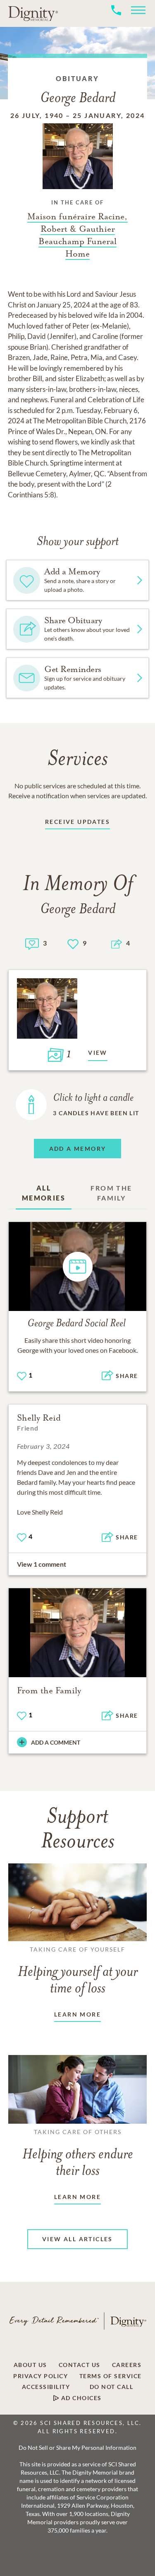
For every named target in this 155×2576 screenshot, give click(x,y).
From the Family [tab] (111, 1193)
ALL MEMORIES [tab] (44, 1193)
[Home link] (33, 13)
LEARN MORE (77, 2014)
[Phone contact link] (116, 19)
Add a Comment (56, 1742)
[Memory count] (32, 943)
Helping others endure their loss (78, 2153)
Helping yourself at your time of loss (78, 1971)
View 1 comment (42, 1564)
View (98, 1053)
